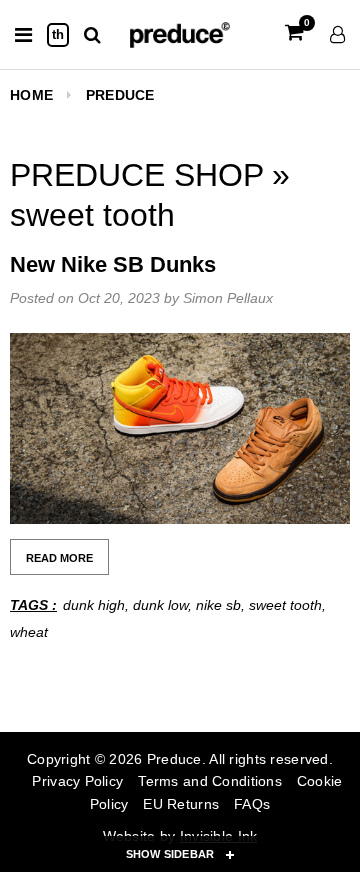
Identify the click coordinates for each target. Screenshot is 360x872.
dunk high (94, 605)
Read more (59, 558)
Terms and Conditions (210, 781)
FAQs (252, 804)
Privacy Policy (77, 781)
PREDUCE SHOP (141, 175)
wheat (29, 632)
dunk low (160, 605)
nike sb (218, 605)
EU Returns (181, 804)
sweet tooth (285, 605)
